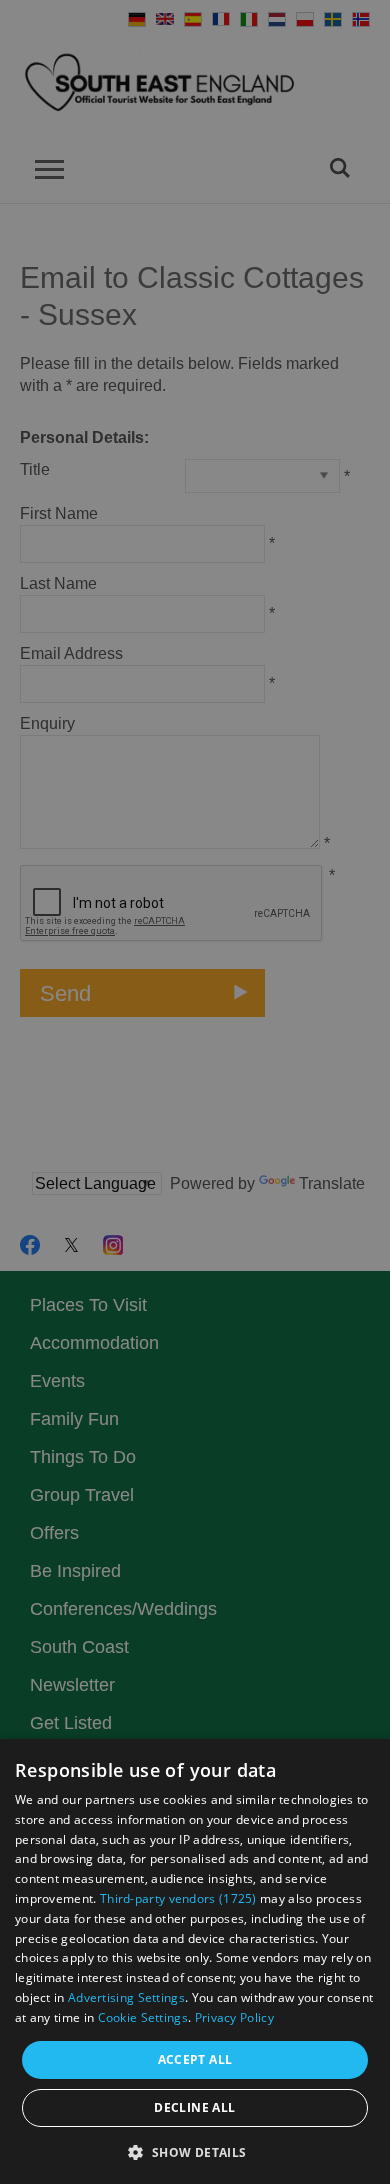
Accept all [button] (195, 2059)
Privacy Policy (234, 2017)
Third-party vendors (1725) (178, 1898)
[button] (194, 2150)
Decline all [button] (194, 2107)
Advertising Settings (126, 1997)
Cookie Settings (143, 2017)
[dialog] (195, 1961)
